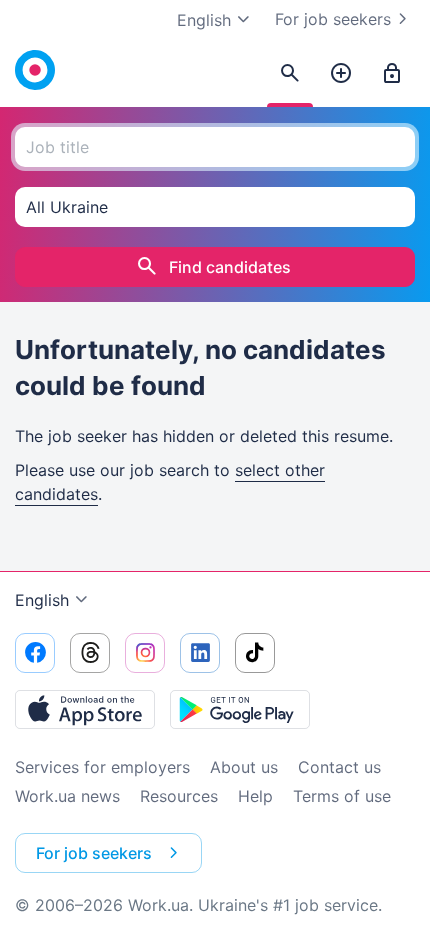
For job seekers (333, 19)
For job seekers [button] (94, 853)
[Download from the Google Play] (240, 709)
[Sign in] (392, 74)
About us (244, 767)
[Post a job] (341, 74)
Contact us (339, 767)
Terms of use (342, 796)
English (42, 600)
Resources (179, 796)
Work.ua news (67, 796)
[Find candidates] (290, 74)
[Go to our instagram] (145, 653)
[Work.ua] (35, 70)
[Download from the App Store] (85, 709)
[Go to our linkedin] (200, 653)
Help (255, 796)
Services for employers (102, 767)
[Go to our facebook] (35, 653)
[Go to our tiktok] (255, 653)
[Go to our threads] (90, 653)
